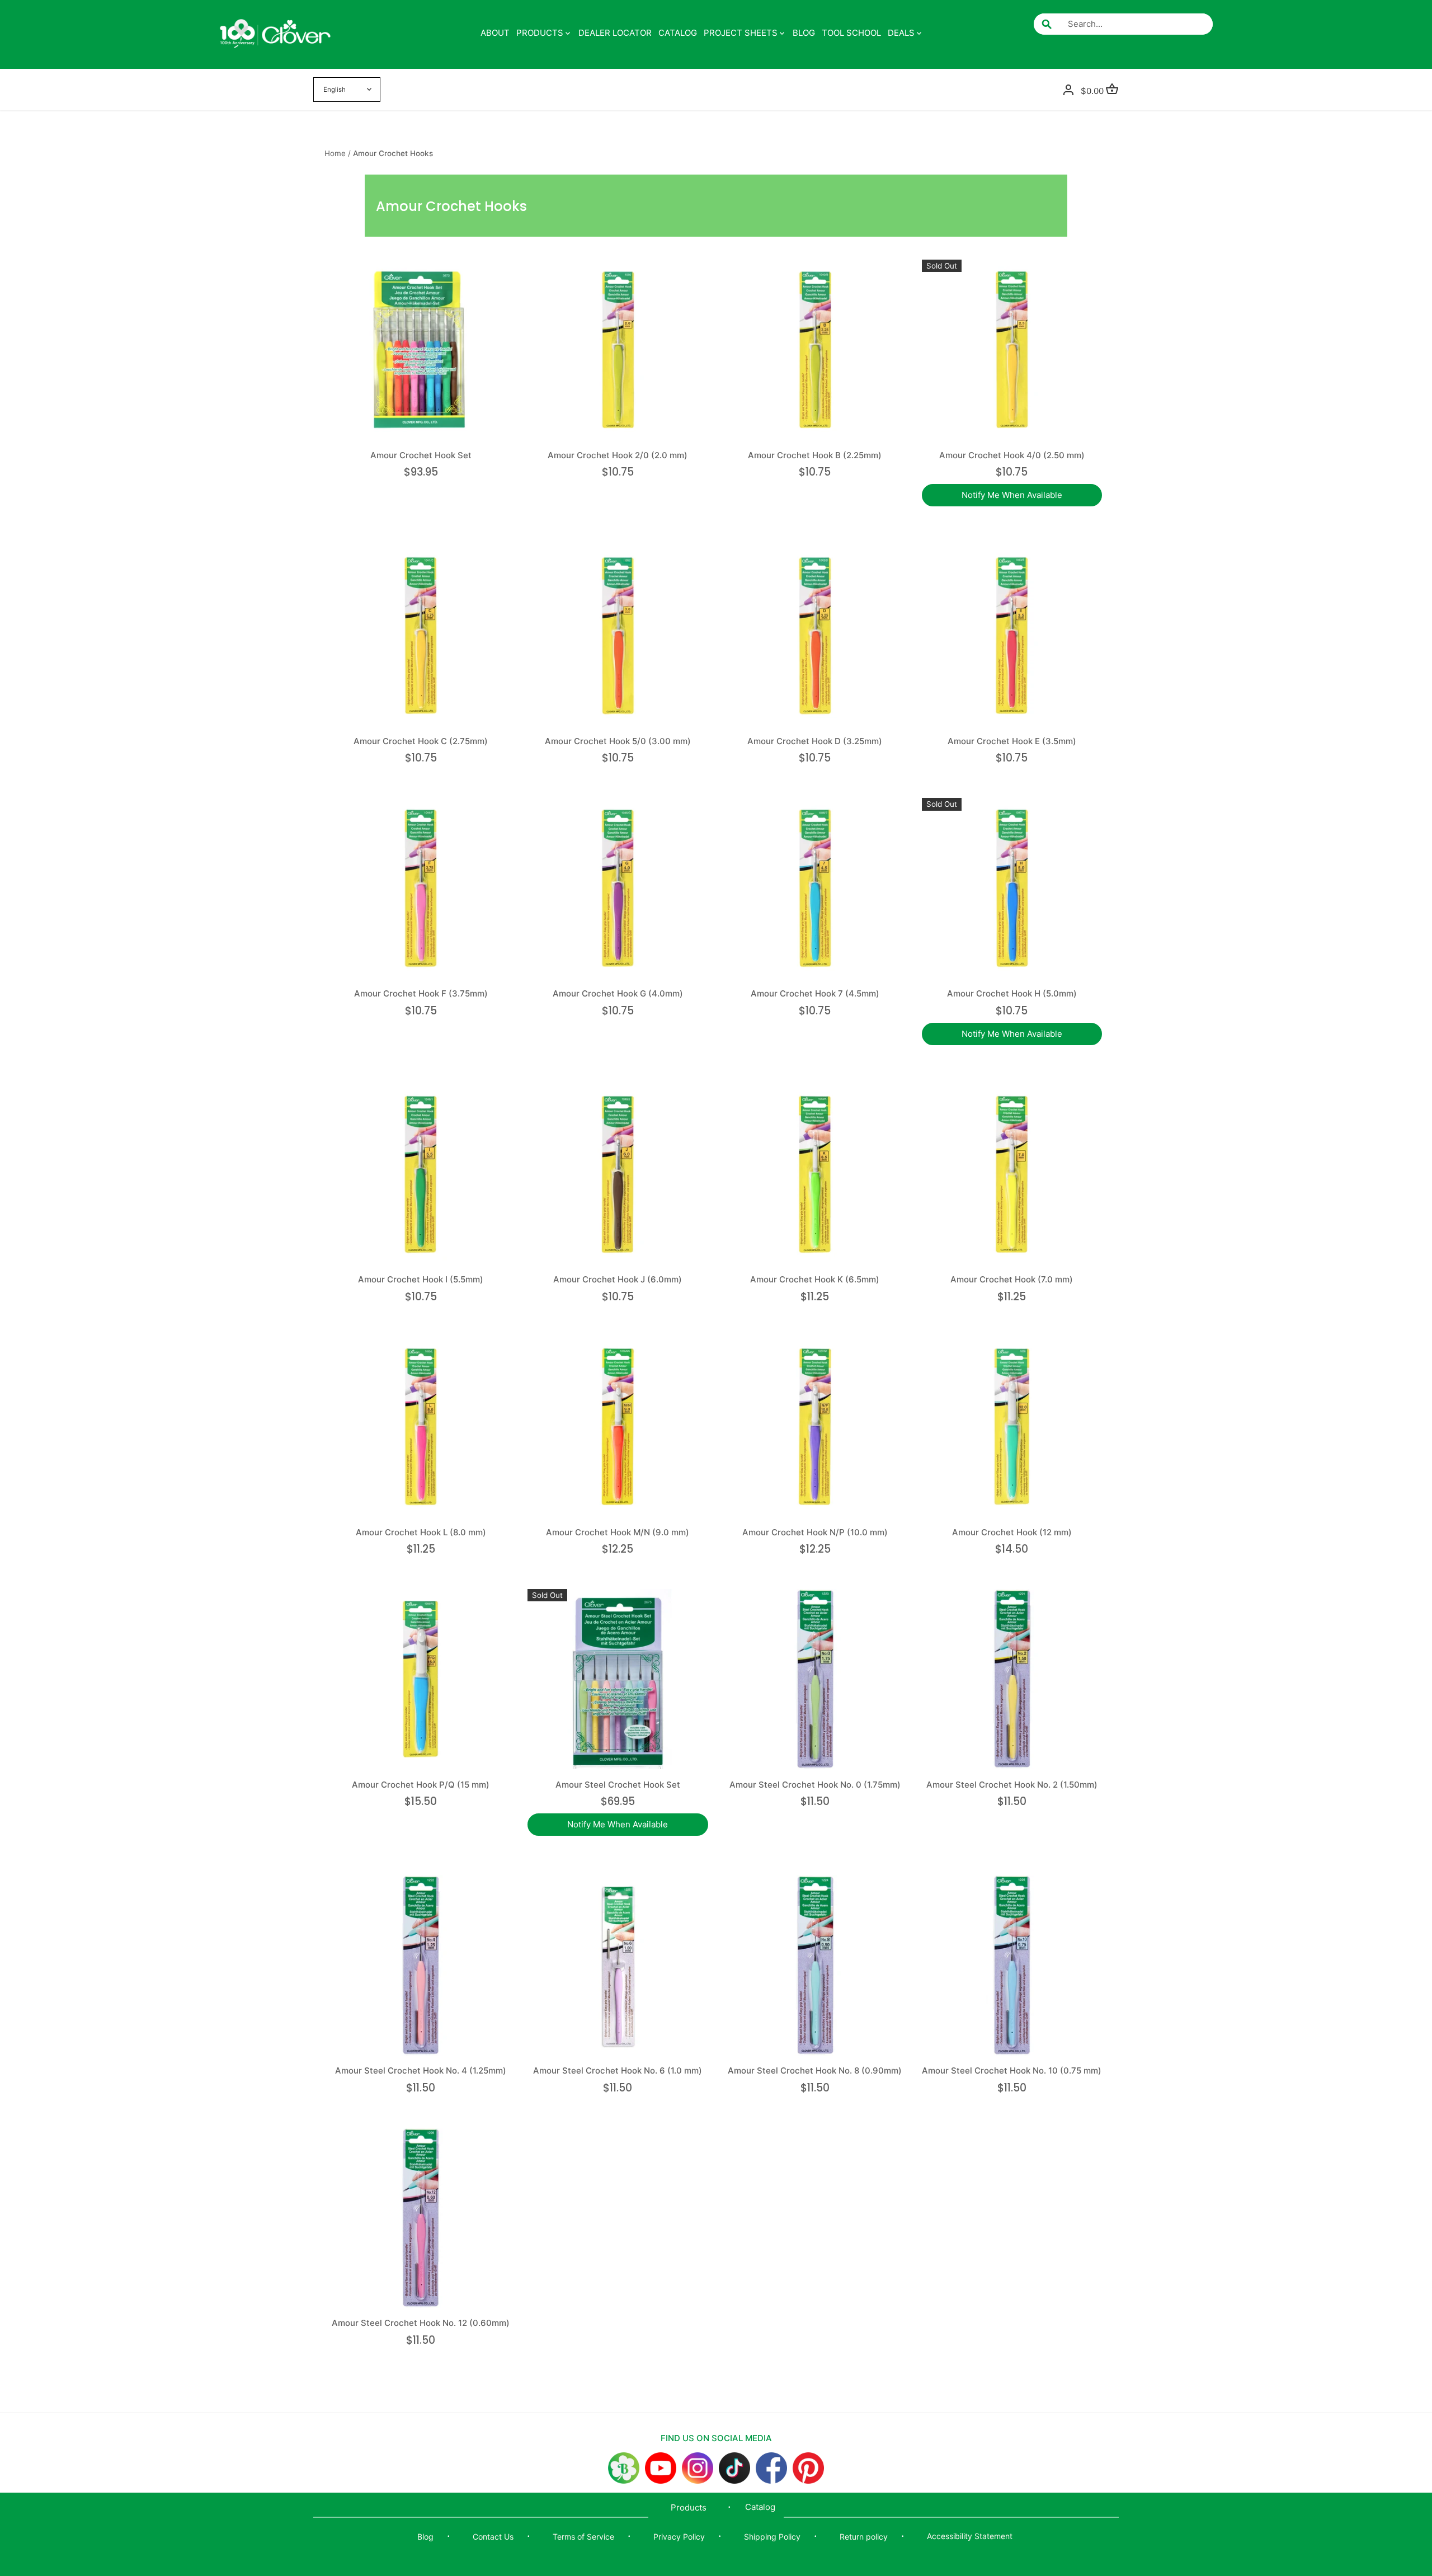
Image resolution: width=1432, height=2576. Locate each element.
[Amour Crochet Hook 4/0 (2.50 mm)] (1012, 350)
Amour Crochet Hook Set (421, 455)
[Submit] (1047, 24)
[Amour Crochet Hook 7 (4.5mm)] (815, 888)
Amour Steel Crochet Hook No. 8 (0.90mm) (815, 2070)
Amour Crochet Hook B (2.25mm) (815, 455)
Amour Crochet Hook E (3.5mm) (1012, 741)
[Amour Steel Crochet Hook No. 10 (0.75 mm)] (1012, 1965)
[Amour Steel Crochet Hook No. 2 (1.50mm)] (1012, 1679)
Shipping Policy (772, 2537)
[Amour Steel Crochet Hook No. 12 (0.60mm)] (421, 2218)
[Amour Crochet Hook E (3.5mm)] (1012, 636)
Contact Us (493, 2537)
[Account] (1068, 89)
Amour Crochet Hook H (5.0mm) (1012, 993)
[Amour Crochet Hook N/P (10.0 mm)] (815, 1427)
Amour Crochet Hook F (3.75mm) (421, 993)
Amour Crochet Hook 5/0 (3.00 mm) (618, 741)
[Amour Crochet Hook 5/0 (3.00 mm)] (618, 636)
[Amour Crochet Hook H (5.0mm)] (1012, 888)
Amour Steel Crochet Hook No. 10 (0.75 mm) (1012, 2070)
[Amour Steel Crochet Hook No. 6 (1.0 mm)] (618, 1965)
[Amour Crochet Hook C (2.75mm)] (421, 636)
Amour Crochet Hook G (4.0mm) (618, 993)
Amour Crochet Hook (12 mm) (1012, 1532)
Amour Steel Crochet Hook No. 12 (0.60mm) (421, 2323)
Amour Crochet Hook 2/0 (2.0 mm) (618, 455)
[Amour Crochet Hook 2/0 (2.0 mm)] (618, 350)
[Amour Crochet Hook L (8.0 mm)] (421, 1427)
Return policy (864, 2537)
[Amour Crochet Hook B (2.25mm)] (815, 350)
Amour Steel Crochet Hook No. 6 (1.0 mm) (618, 2070)
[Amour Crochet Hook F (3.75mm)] (421, 888)
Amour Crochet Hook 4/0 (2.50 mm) (1012, 455)
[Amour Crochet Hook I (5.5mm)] (421, 1174)
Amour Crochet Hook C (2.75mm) (421, 741)
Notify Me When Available (1012, 495)
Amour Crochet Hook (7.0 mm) (1012, 1279)
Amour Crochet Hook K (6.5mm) (815, 1279)
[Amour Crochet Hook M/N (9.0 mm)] (618, 1427)
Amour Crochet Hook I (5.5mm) (421, 1279)
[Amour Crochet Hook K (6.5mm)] (815, 1174)
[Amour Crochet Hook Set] (421, 350)
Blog (425, 2537)
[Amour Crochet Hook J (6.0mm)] (618, 1174)
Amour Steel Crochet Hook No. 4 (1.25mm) (421, 2070)
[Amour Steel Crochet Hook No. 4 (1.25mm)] (421, 1965)
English (335, 90)
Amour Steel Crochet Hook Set (618, 1785)
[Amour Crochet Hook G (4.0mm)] (618, 888)
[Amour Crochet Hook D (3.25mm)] (815, 636)
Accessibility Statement (970, 2536)
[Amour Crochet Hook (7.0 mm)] (1012, 1174)
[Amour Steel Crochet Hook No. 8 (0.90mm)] (815, 1965)
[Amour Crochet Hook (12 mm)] (1012, 1427)
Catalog (760, 2507)
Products (689, 2507)
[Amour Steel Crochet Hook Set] (618, 1679)
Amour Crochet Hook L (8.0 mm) (421, 1532)
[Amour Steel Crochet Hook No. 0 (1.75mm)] (815, 1679)
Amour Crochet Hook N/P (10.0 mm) (815, 1532)
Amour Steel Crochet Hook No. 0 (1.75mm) (815, 1785)
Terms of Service (583, 2537)
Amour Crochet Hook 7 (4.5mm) (815, 993)
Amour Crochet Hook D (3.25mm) (815, 741)
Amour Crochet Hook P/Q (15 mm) (421, 1785)
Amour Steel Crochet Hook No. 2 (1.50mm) (1012, 1785)
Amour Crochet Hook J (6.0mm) (618, 1279)
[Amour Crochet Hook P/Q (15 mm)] (421, 1679)
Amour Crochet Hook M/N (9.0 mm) (618, 1532)
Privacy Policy (679, 2537)
